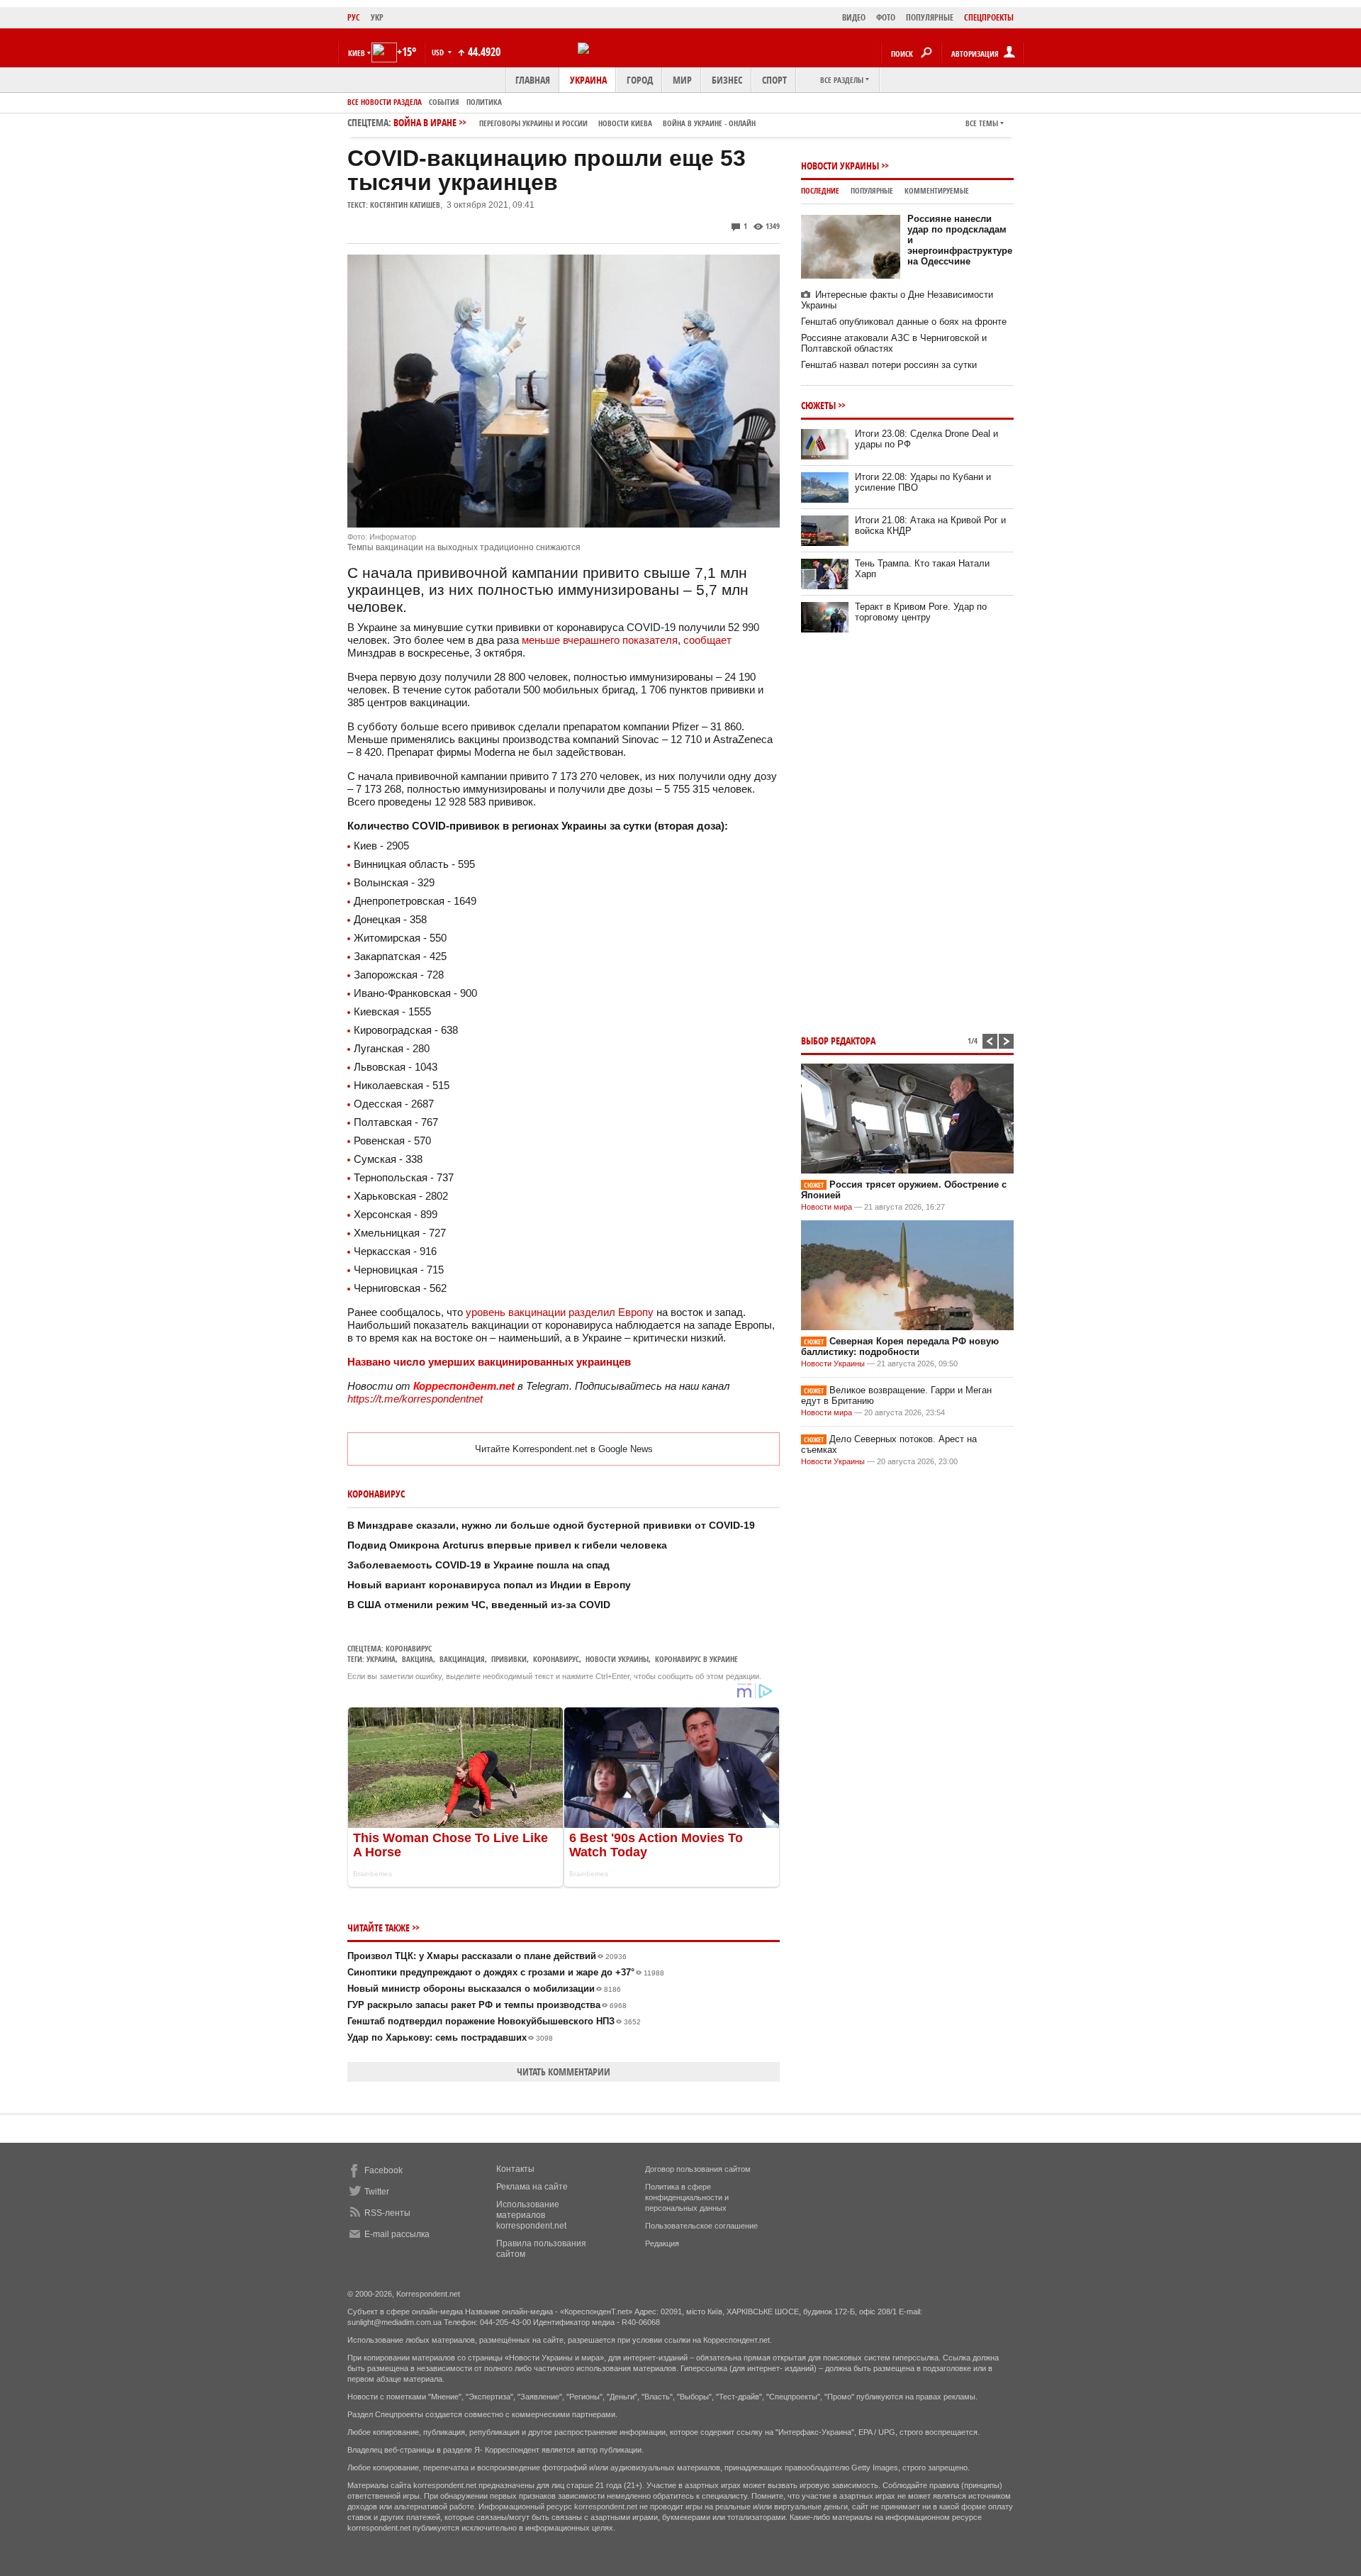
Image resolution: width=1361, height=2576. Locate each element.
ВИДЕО (854, 17)
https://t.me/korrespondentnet (415, 1399)
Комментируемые (937, 190)
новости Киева (625, 123)
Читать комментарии (564, 2072)
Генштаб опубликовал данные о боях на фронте (904, 322)
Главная (533, 80)
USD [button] (439, 52)
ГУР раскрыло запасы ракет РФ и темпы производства (487, 2005)
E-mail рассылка (397, 2234)
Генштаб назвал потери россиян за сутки (889, 365)
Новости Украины (840, 166)
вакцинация (462, 1659)
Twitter (377, 2192)
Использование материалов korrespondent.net (531, 2215)
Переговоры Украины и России (533, 123)
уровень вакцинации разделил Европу (560, 1312)
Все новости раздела (385, 102)
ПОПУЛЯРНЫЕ (930, 17)
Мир (682, 80)
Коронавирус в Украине (696, 1659)
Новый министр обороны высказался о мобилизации (484, 1989)
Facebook (383, 2170)
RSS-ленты (387, 2213)
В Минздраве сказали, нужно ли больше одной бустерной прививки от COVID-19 (551, 1525)
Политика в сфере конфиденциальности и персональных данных (687, 2197)
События (444, 102)
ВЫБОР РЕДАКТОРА (838, 1041)
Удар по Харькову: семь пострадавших (450, 2037)
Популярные (872, 190)
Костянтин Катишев (405, 205)
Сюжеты (818, 405)
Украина (588, 80)
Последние (820, 190)
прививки (509, 1659)
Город (640, 80)
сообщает (707, 640)
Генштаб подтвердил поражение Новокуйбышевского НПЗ (494, 2021)
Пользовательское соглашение (701, 2226)
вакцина (418, 1659)
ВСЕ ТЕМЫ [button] (982, 123)
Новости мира (827, 1207)
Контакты (515, 2169)
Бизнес (727, 80)
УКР (377, 17)
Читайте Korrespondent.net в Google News (564, 1449)
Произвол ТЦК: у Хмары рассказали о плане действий (487, 1956)
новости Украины (617, 1659)
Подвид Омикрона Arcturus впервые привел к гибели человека (507, 1545)
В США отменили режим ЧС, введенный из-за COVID (479, 1605)
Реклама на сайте (532, 2187)
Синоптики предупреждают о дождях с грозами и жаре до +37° (506, 1972)
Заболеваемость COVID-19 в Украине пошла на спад (478, 1565)
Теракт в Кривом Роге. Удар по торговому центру (921, 612)
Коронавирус (409, 1648)
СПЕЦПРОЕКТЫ (989, 17)
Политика (484, 102)
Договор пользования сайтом (698, 2169)
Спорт (774, 80)
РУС (354, 17)
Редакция (662, 2243)
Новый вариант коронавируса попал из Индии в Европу (489, 1585)
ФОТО (886, 17)
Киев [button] (357, 53)
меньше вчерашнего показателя (600, 640)
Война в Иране (575, 122)
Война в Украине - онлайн (709, 123)
